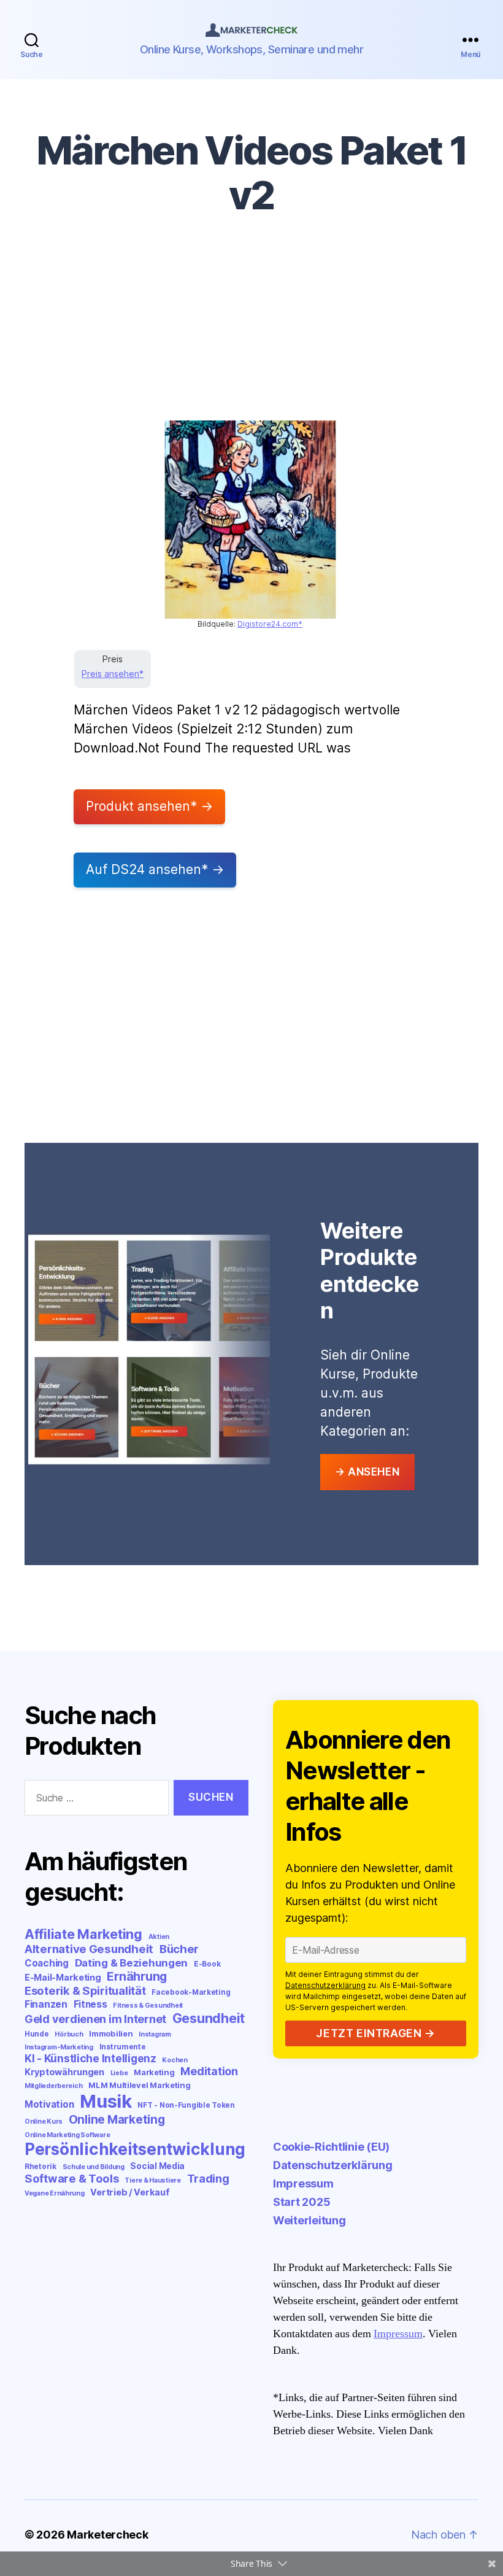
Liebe (119, 2073)
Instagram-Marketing (59, 2047)
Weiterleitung (309, 2220)
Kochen (175, 2060)
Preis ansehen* (113, 674)
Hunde (37, 2034)
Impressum (303, 2183)
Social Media (157, 2166)
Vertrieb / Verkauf (130, 2192)
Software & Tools (72, 2178)
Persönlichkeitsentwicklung (135, 2149)
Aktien (159, 1937)
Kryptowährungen (64, 2072)
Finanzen (46, 2004)
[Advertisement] (251, 328)
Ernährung (137, 1976)
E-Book (207, 1964)
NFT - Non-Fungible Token (186, 2105)
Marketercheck (108, 2535)
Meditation (209, 2071)
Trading (208, 2178)
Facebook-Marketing (191, 1992)
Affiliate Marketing (83, 1934)
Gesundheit (209, 2018)
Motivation (49, 2104)
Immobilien (111, 2033)
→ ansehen (367, 1472)
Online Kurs (44, 2122)
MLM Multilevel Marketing (140, 2085)
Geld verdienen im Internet (95, 2019)
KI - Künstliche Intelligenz (90, 2058)
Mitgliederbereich (53, 2086)
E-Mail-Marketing (63, 1977)
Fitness (90, 2004)
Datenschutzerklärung (325, 1985)
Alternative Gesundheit (89, 1949)
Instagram (155, 2034)
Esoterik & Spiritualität (85, 1990)
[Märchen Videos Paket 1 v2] (250, 520)
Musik (106, 2101)
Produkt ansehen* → (149, 806)
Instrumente (123, 2047)
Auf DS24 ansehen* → (155, 869)
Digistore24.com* (270, 624)
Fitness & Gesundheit (148, 2005)
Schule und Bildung (94, 2167)
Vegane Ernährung (55, 2193)
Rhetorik (40, 2166)
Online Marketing (117, 2119)
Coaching (47, 1963)
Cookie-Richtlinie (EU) (331, 2147)
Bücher (179, 1949)
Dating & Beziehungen (132, 1963)
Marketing (154, 2072)
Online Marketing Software (67, 2135)
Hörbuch (69, 2034)
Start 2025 (301, 2202)
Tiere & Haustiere (152, 2180)
